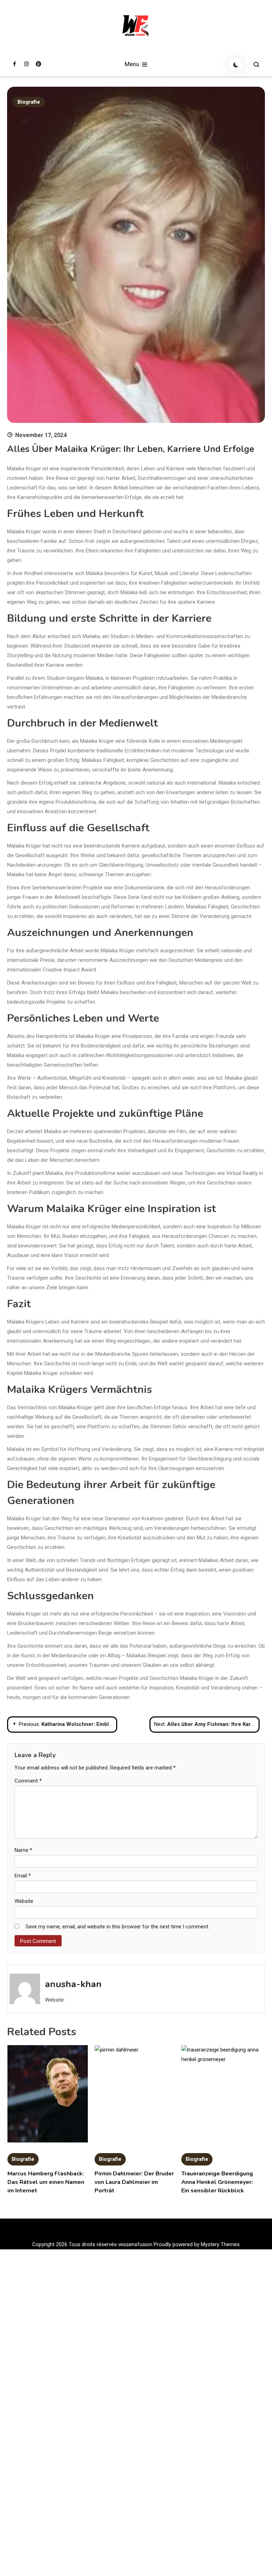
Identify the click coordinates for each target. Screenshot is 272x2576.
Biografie (29, 102)
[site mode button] (236, 65)
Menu (133, 64)
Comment (28, 1781)
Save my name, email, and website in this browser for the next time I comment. (117, 1927)
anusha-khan (73, 1984)
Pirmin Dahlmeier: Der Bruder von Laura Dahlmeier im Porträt (134, 2182)
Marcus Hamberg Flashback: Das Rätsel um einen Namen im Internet (46, 2182)
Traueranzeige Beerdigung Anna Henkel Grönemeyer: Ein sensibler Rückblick (217, 2182)
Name (23, 1850)
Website (24, 1901)
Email (23, 1876)
